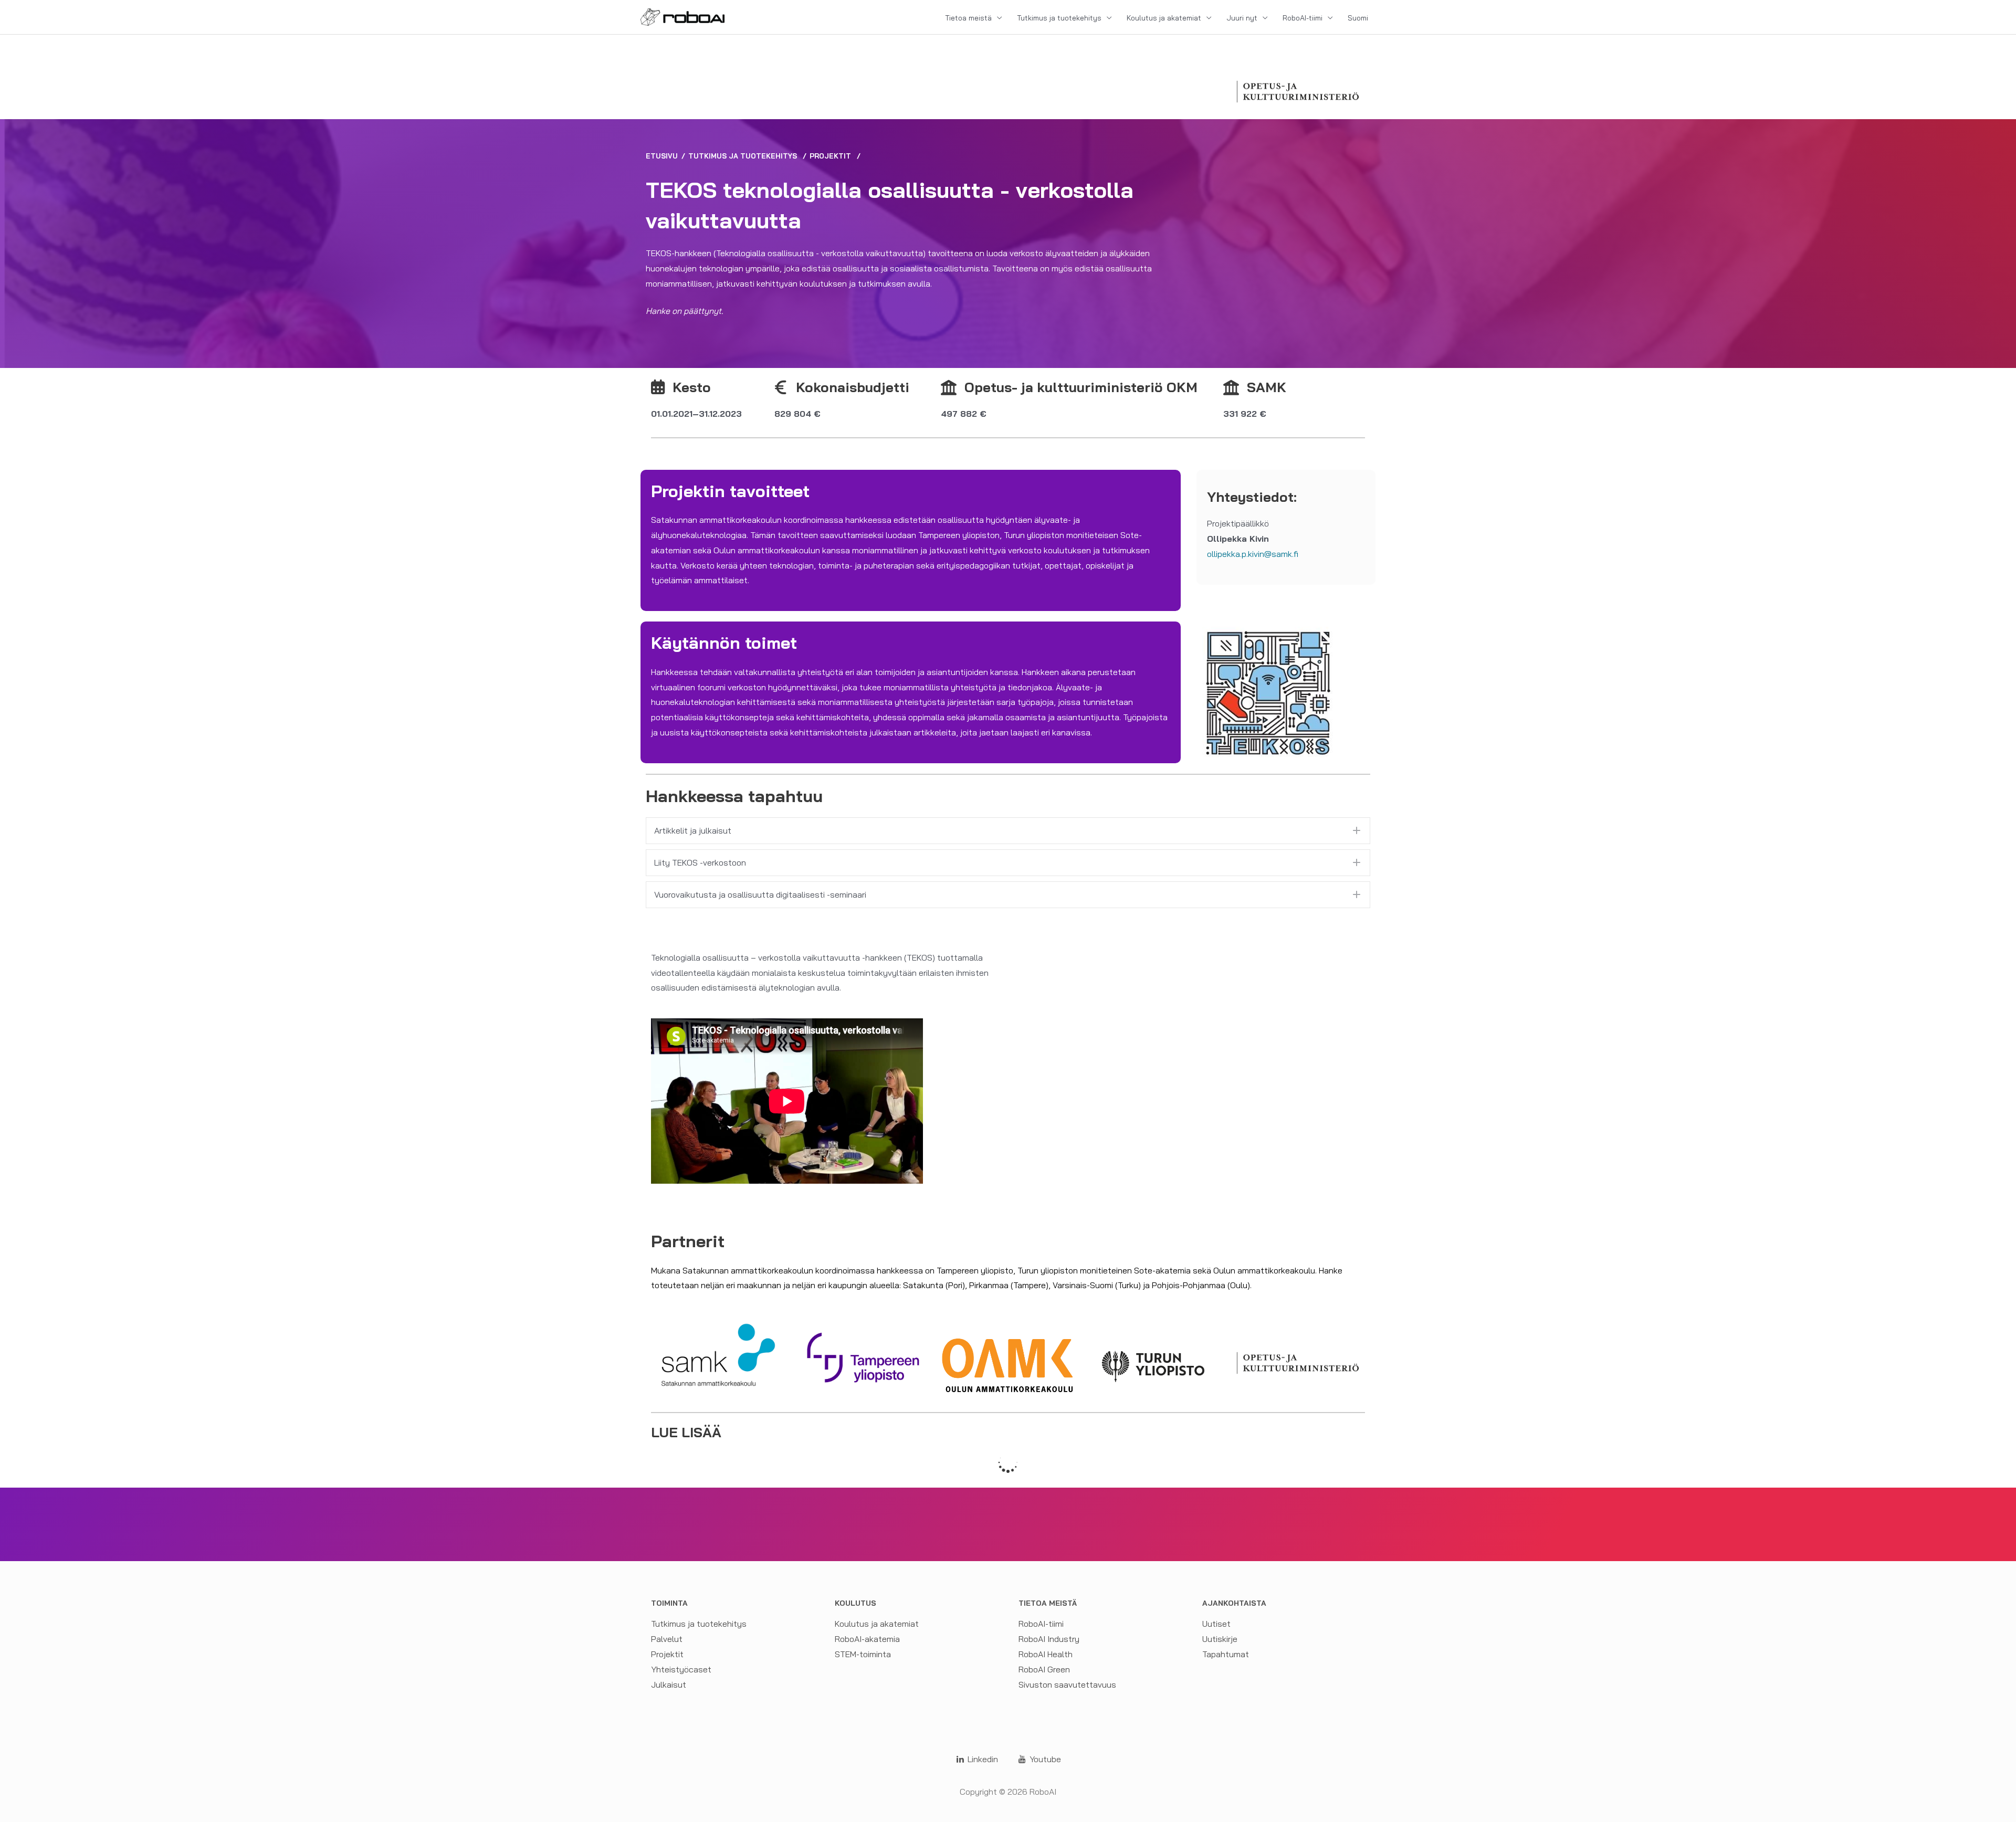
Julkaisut (669, 1684)
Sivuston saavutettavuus (1067, 1684)
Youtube (1044, 1759)
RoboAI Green (1044, 1669)
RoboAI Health (1046, 1654)
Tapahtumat (1226, 1654)
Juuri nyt (1242, 18)
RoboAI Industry (1049, 1639)
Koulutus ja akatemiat (1164, 18)
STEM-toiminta (863, 1654)
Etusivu (662, 156)
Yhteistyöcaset (681, 1669)
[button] (1008, 831)
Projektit (830, 156)
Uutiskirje (1220, 1639)
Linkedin (982, 1759)
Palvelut (667, 1639)
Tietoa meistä (968, 18)
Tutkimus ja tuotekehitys (1059, 18)
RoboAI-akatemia (867, 1639)
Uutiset (1216, 1624)
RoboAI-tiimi (1303, 18)
